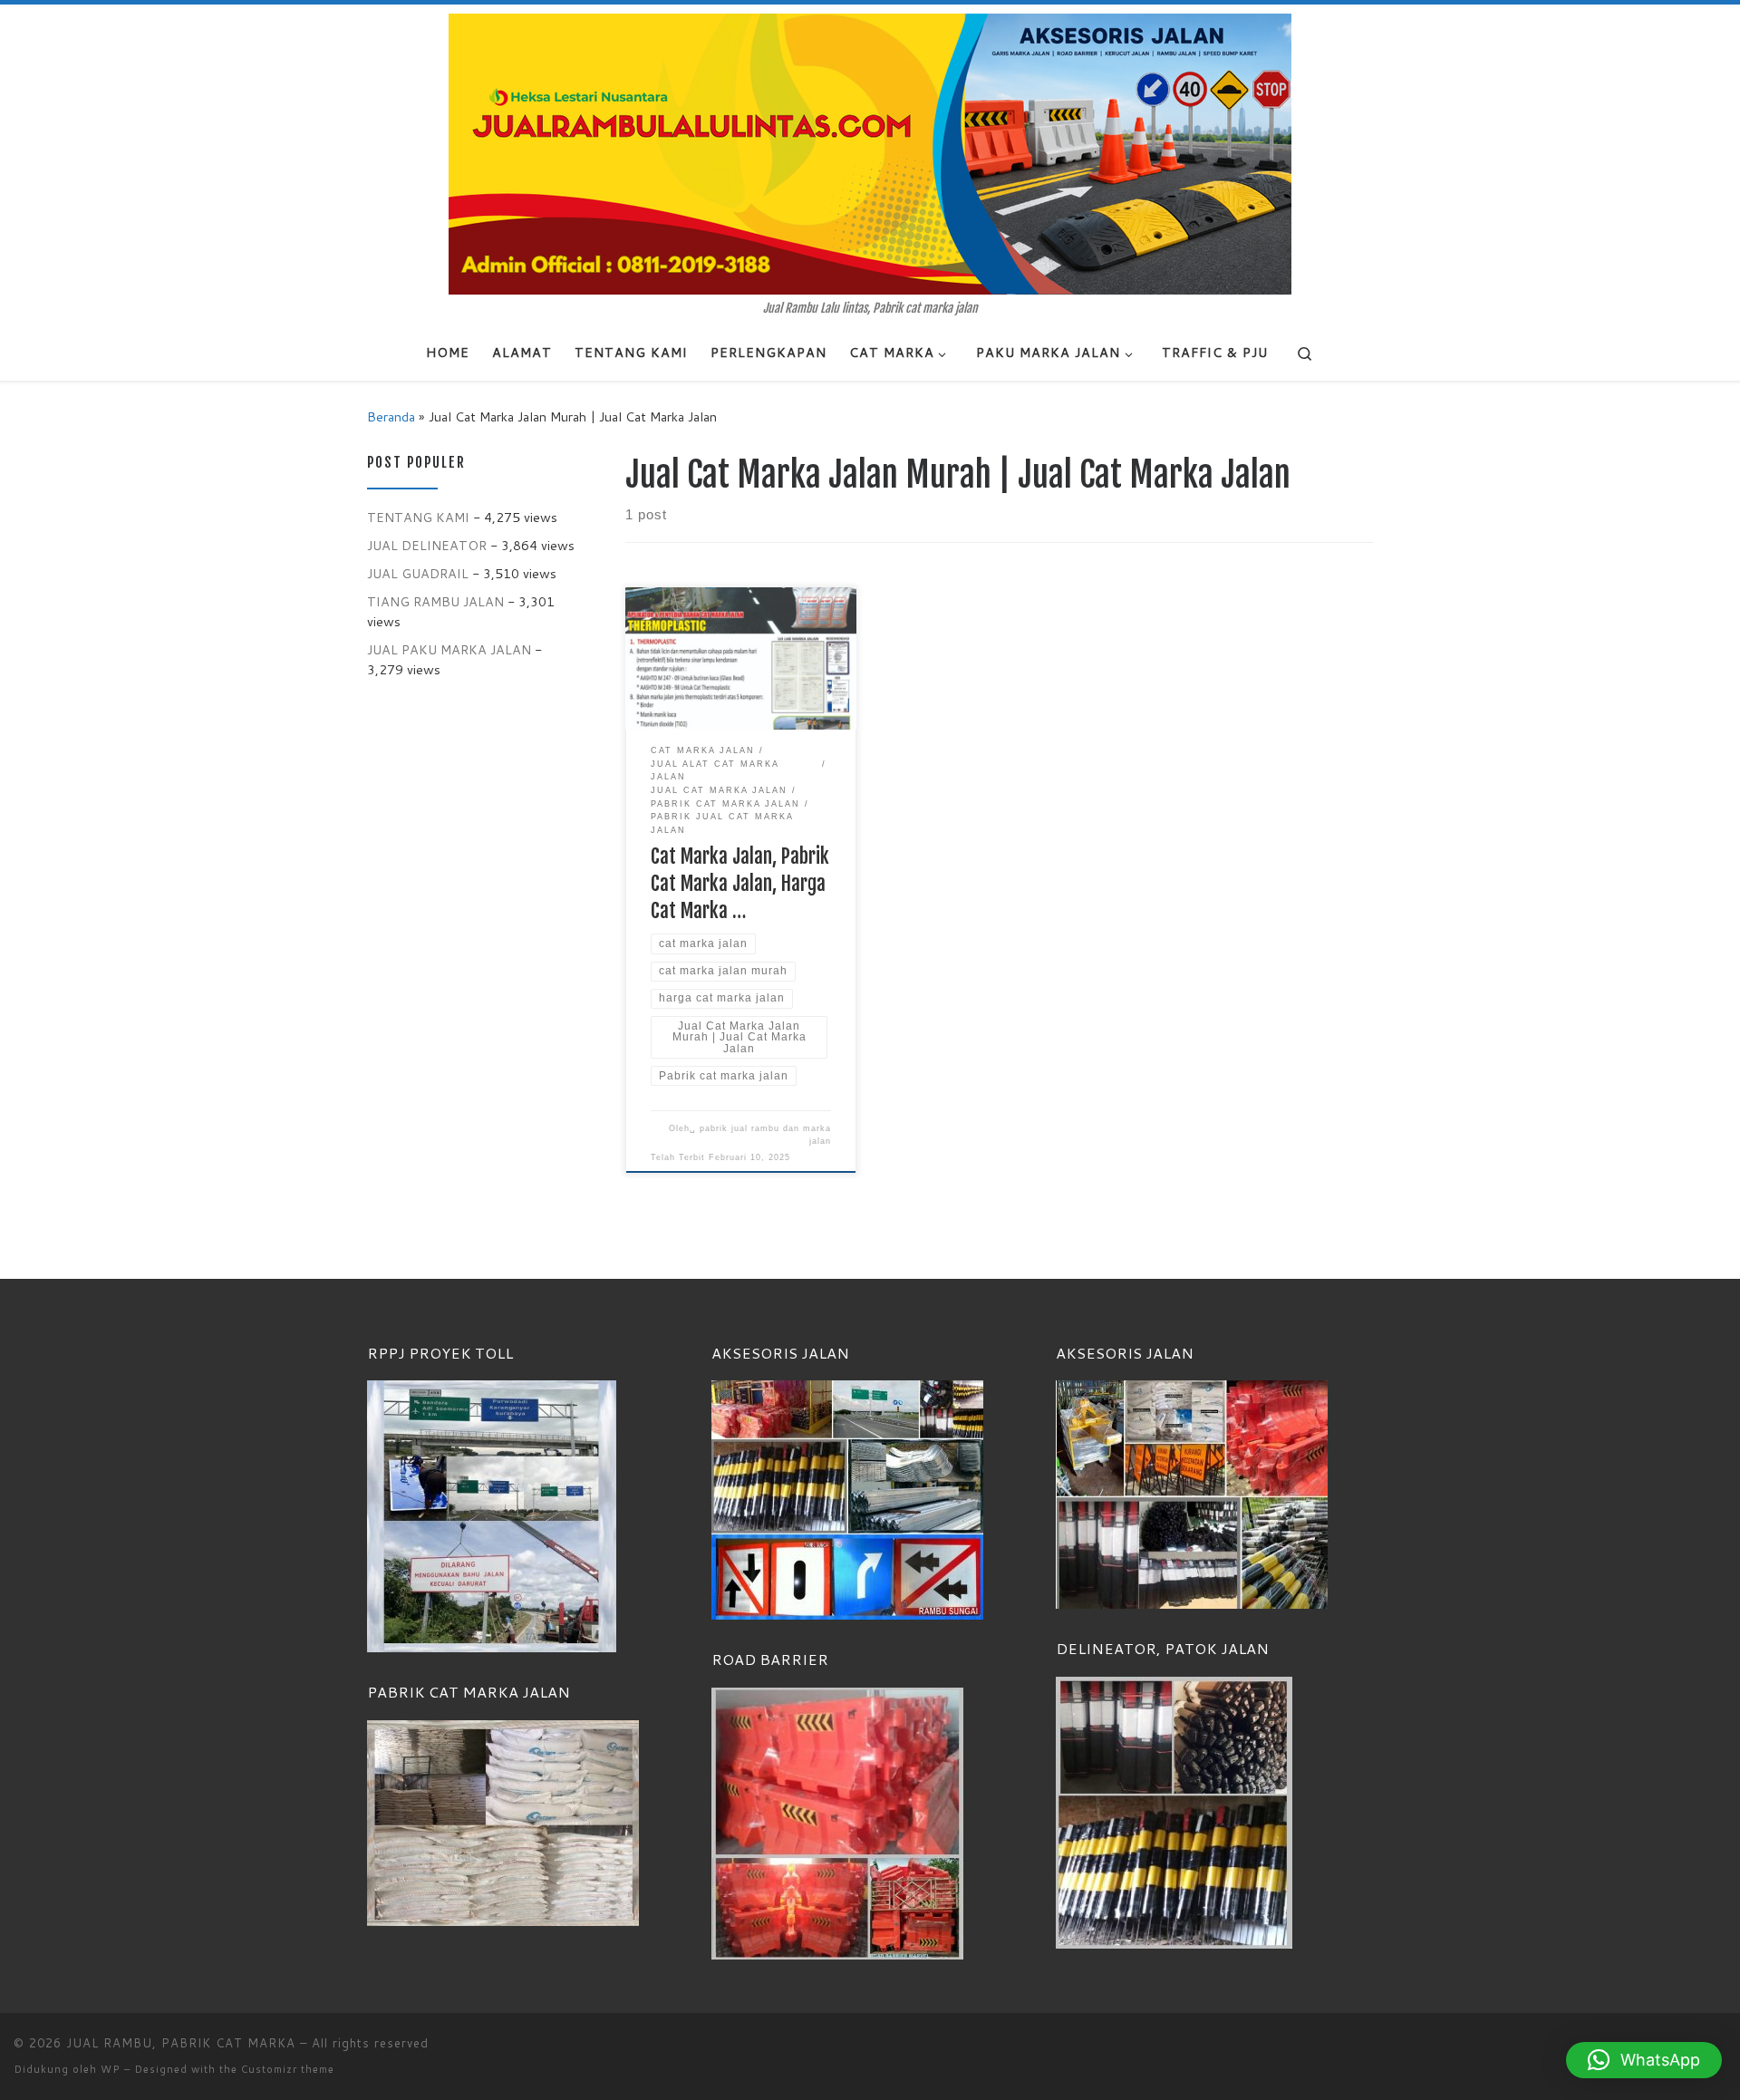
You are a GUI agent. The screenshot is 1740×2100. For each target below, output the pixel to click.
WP (111, 2069)
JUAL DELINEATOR (427, 545)
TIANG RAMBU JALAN (435, 601)
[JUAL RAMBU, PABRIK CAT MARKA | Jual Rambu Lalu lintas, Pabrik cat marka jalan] (870, 153)
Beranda (391, 416)
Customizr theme (288, 2069)
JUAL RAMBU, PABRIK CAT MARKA (181, 2043)
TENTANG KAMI (418, 517)
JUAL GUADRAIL (418, 573)
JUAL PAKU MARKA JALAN (449, 649)
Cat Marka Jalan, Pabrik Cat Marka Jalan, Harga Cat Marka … (740, 883)
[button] (1644, 2060)
